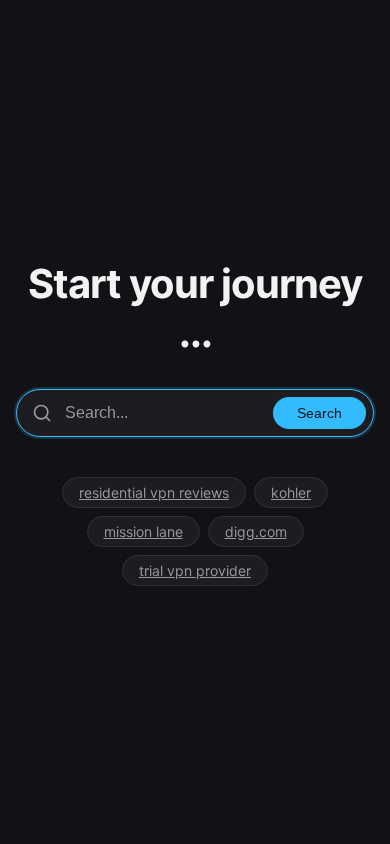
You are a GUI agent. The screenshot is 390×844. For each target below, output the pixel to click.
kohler (291, 492)
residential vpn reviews (154, 492)
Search (319, 413)
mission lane (143, 531)
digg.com (256, 531)
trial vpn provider (195, 570)
